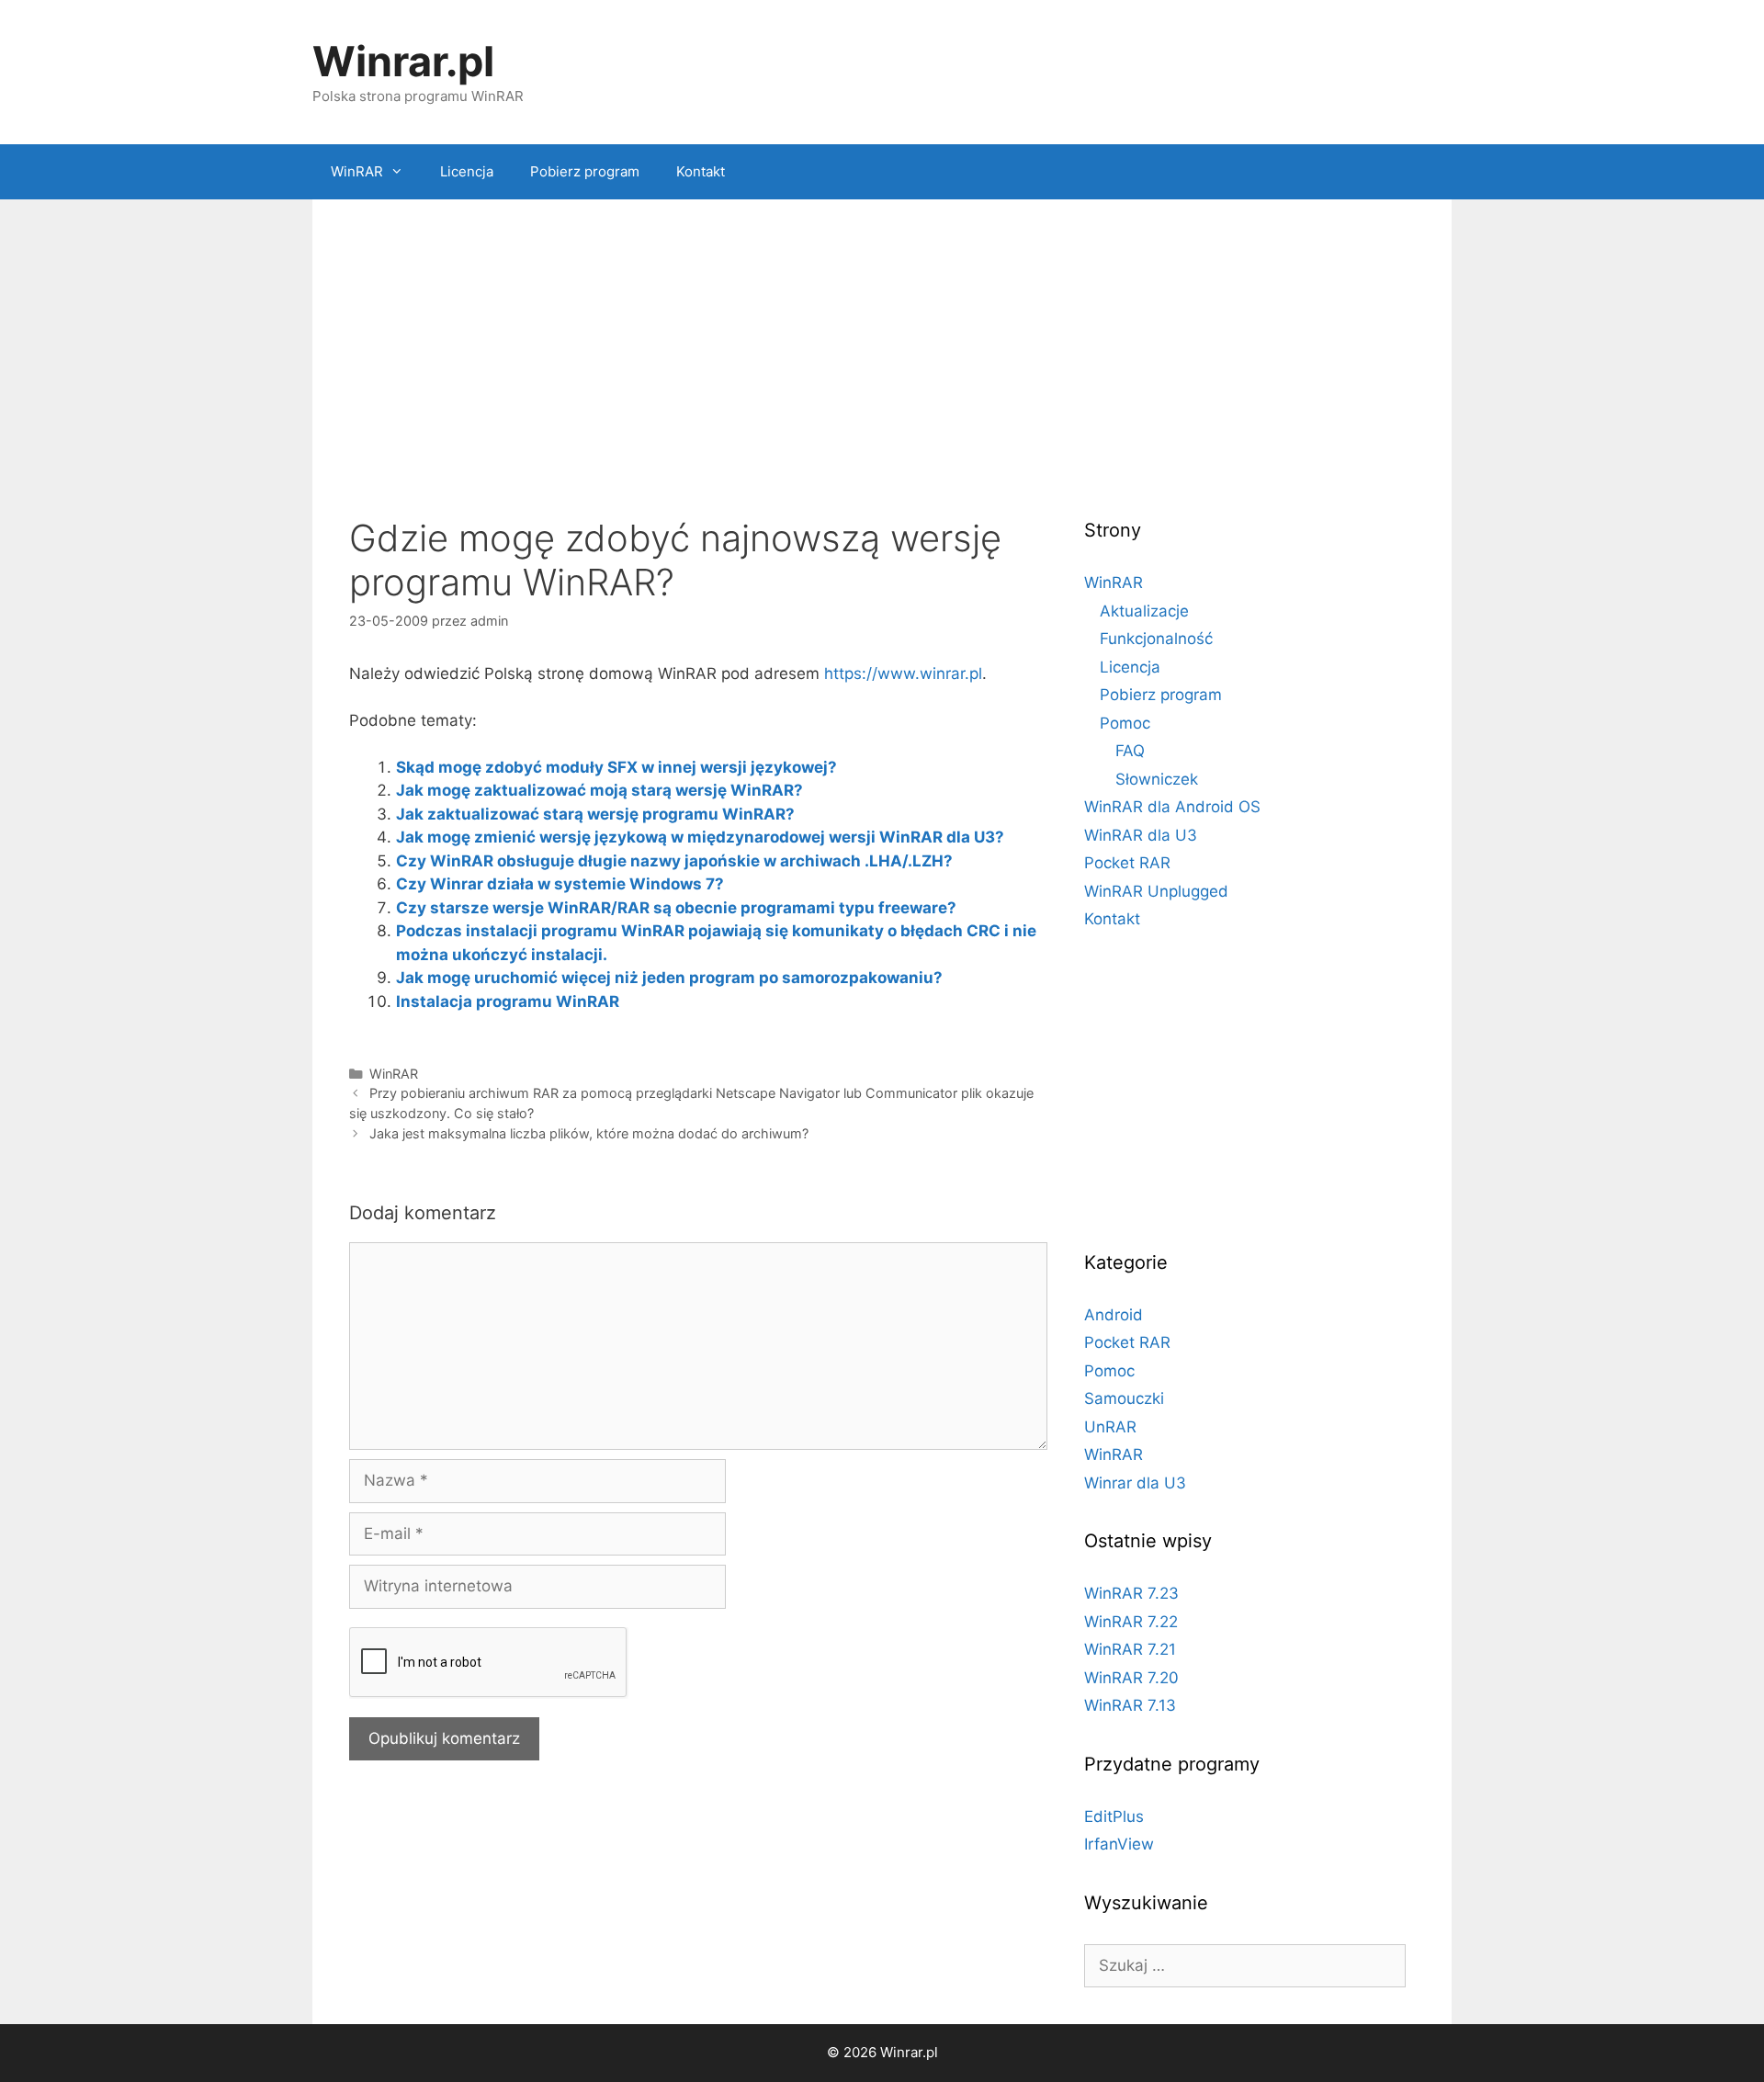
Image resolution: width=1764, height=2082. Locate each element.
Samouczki (1124, 1398)
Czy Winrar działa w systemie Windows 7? (560, 884)
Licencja (467, 171)
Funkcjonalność (1156, 639)
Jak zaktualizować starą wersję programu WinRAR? (595, 814)
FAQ (1130, 751)
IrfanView (1119, 1844)
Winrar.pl (403, 61)
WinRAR (357, 171)
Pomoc (1125, 723)
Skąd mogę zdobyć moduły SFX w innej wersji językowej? (616, 767)
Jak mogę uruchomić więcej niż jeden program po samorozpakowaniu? (669, 978)
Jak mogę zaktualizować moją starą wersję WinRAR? (599, 790)
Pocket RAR (1127, 863)
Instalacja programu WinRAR (508, 1001)
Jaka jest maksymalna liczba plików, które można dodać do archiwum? (589, 1133)
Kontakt (701, 171)
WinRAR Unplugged (1156, 891)
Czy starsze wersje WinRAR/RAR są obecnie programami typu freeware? (676, 908)
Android (1114, 1315)
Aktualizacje (1144, 611)
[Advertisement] (882, 365)
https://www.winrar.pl (903, 673)
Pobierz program (585, 171)
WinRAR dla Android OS (1172, 807)
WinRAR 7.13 (1130, 1705)
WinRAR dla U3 (1141, 835)
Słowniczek (1157, 779)
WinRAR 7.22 (1131, 1622)
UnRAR (1110, 1427)
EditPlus (1114, 1816)
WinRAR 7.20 (1131, 1678)
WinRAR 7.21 (1130, 1649)
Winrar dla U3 (1135, 1483)
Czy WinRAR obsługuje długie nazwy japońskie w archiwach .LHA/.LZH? (674, 861)
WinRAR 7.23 (1131, 1593)
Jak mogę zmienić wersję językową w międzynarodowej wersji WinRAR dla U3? (700, 837)
